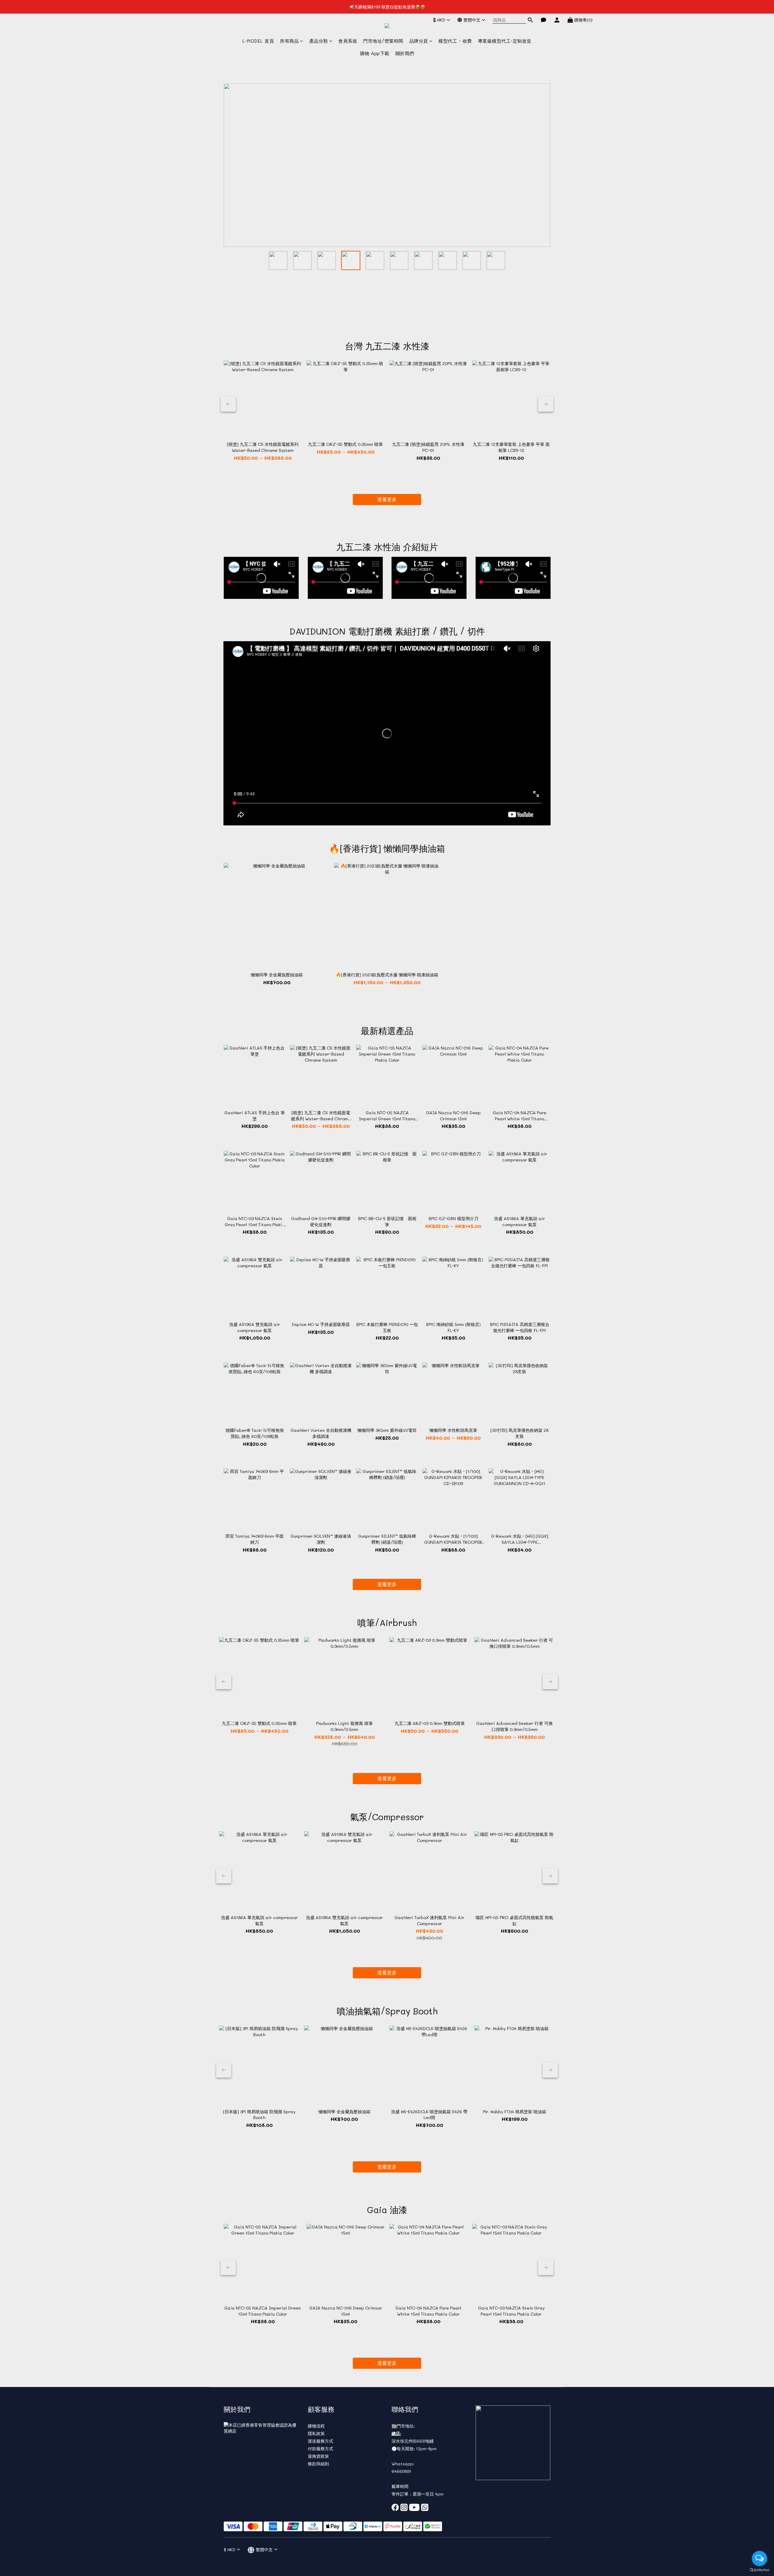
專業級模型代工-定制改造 (505, 41)
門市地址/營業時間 (383, 41)
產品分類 (319, 41)
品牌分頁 (419, 41)
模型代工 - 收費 (455, 41)
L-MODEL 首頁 (258, 41)
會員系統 (348, 41)
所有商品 (289, 41)
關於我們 (405, 53)
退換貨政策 (318, 2456)
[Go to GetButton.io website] (759, 2570)
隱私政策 (316, 2433)
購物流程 (316, 2426)
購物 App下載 (375, 53)
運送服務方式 (320, 2441)
